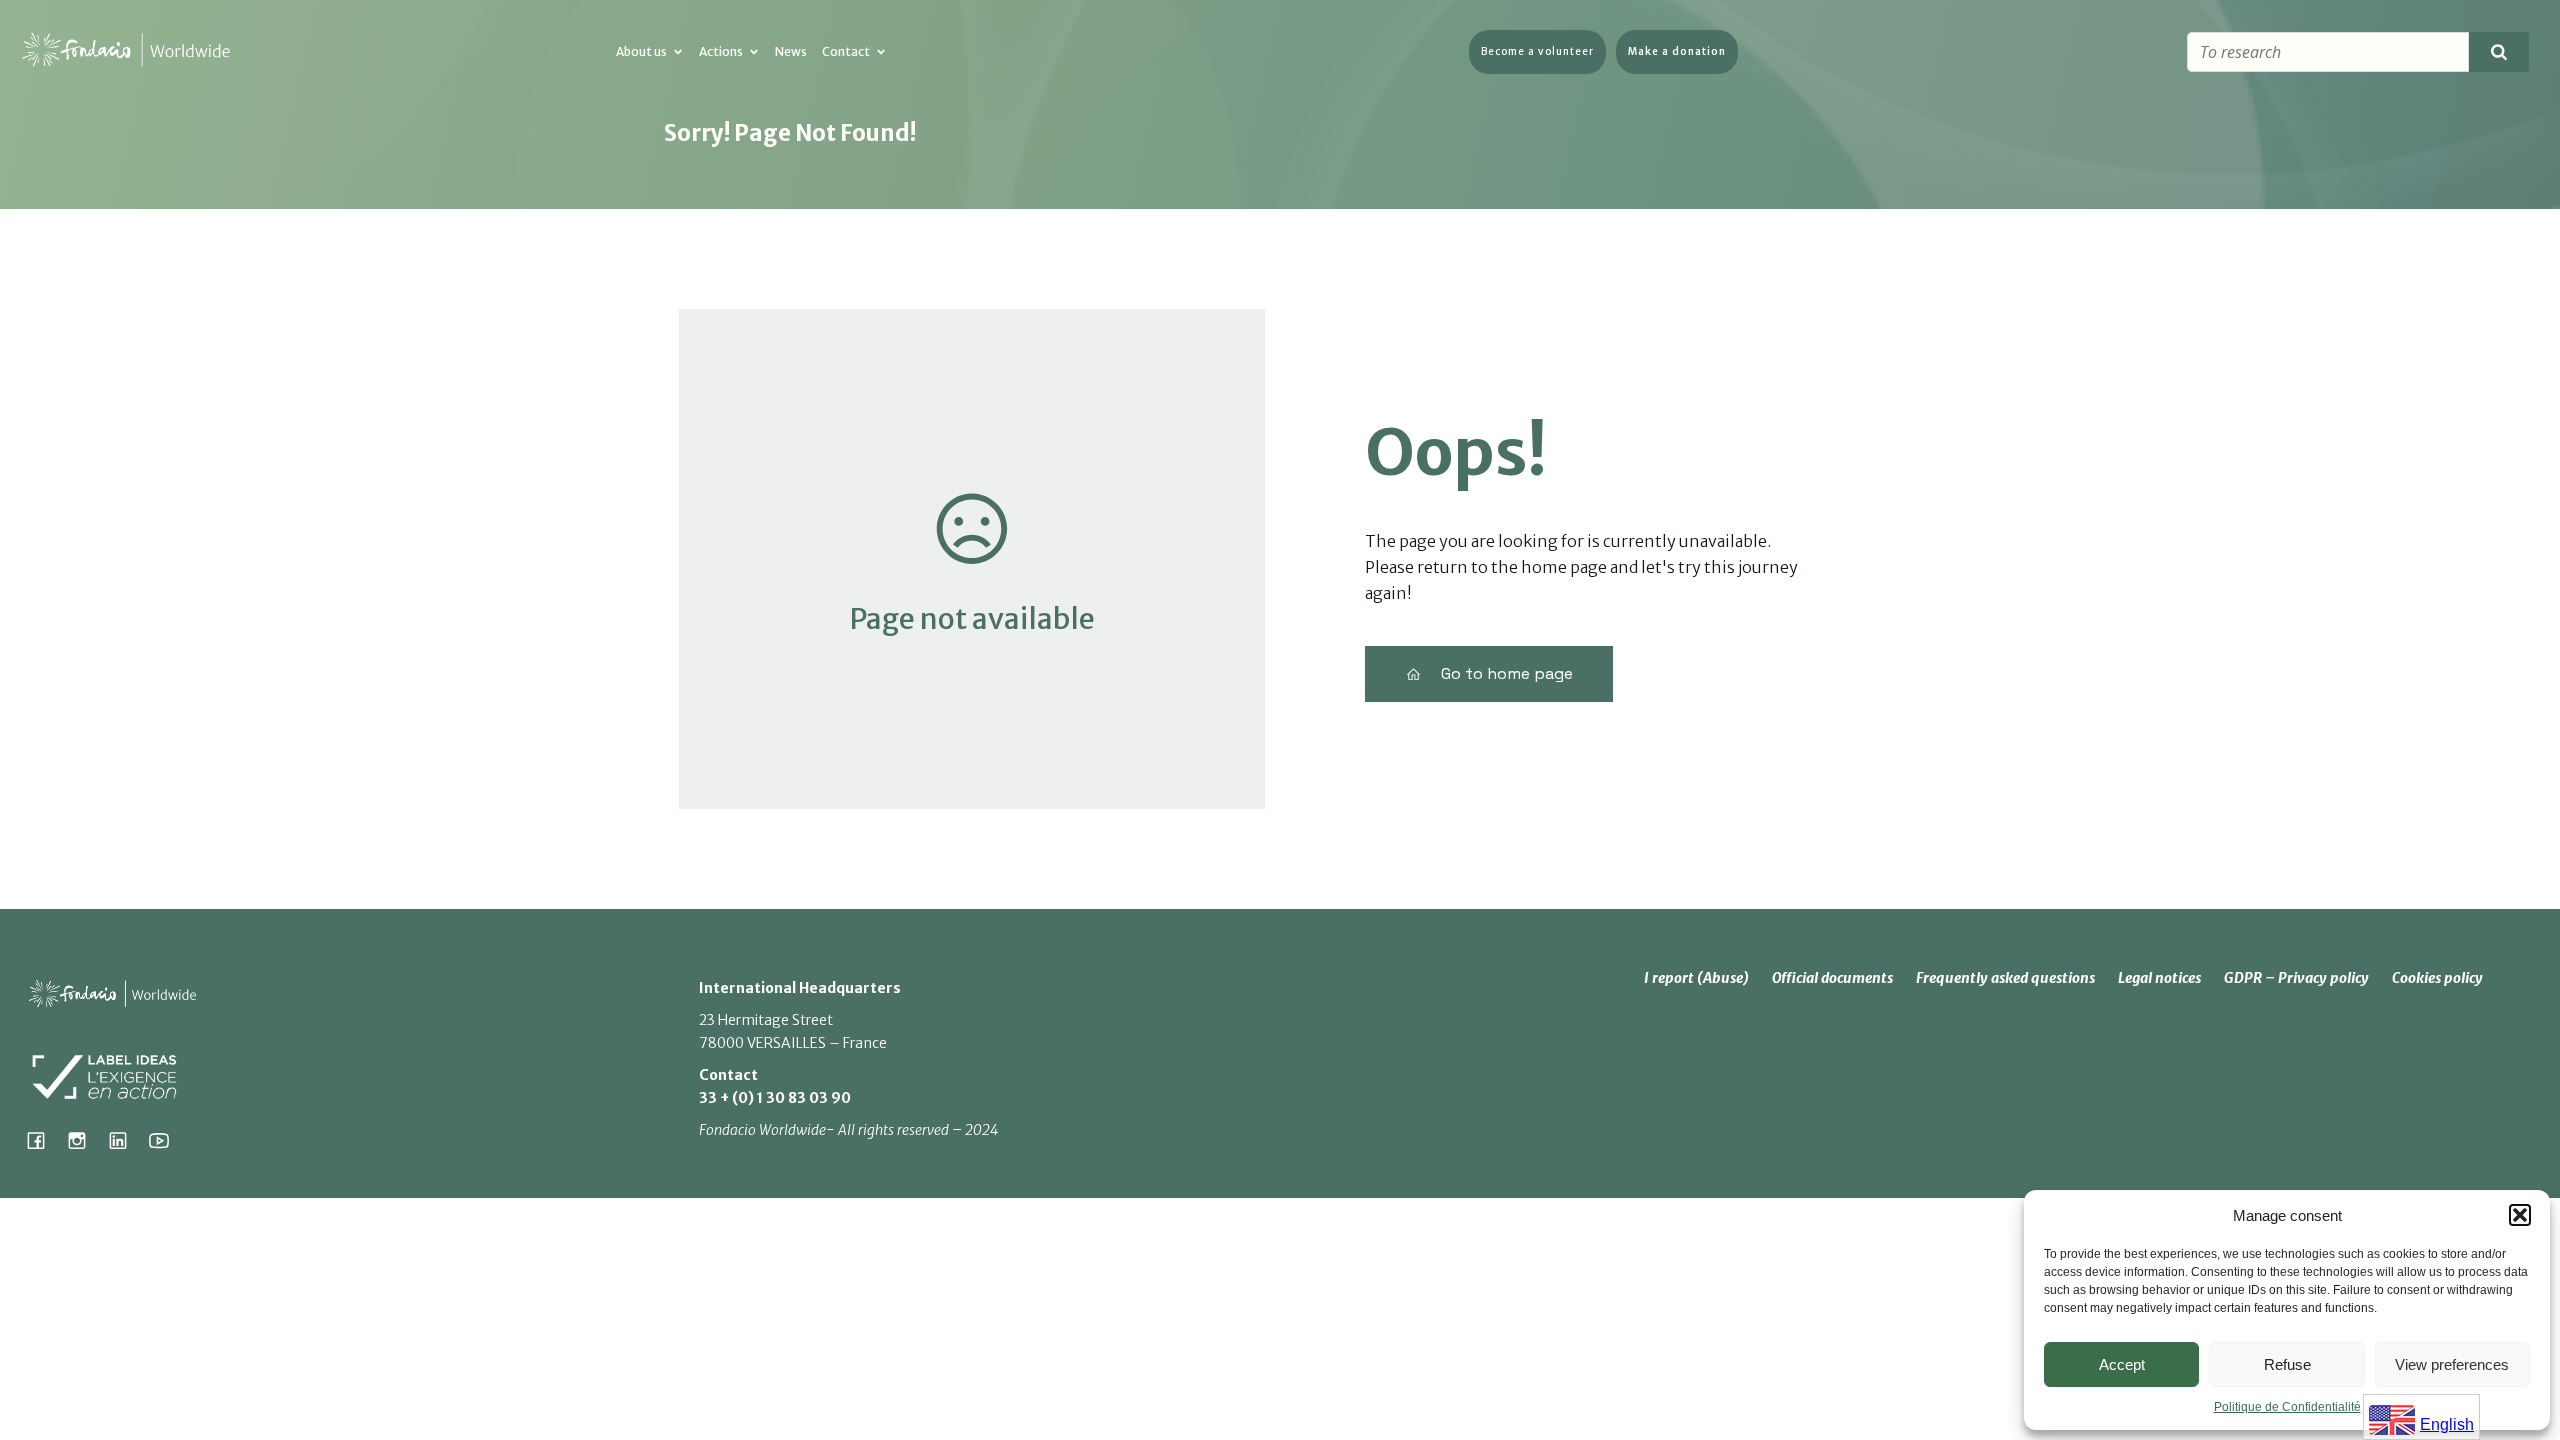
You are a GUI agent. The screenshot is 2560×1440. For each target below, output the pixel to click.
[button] (2520, 1215)
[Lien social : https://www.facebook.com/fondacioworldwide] (43, 1140)
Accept (2122, 1364)
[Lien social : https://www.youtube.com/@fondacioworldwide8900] (166, 1140)
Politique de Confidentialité (2287, 1407)
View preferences (2452, 1364)
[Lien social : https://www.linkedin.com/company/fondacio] (125, 1140)
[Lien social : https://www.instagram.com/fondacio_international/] (84, 1140)
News (791, 51)
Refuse (2287, 1364)
